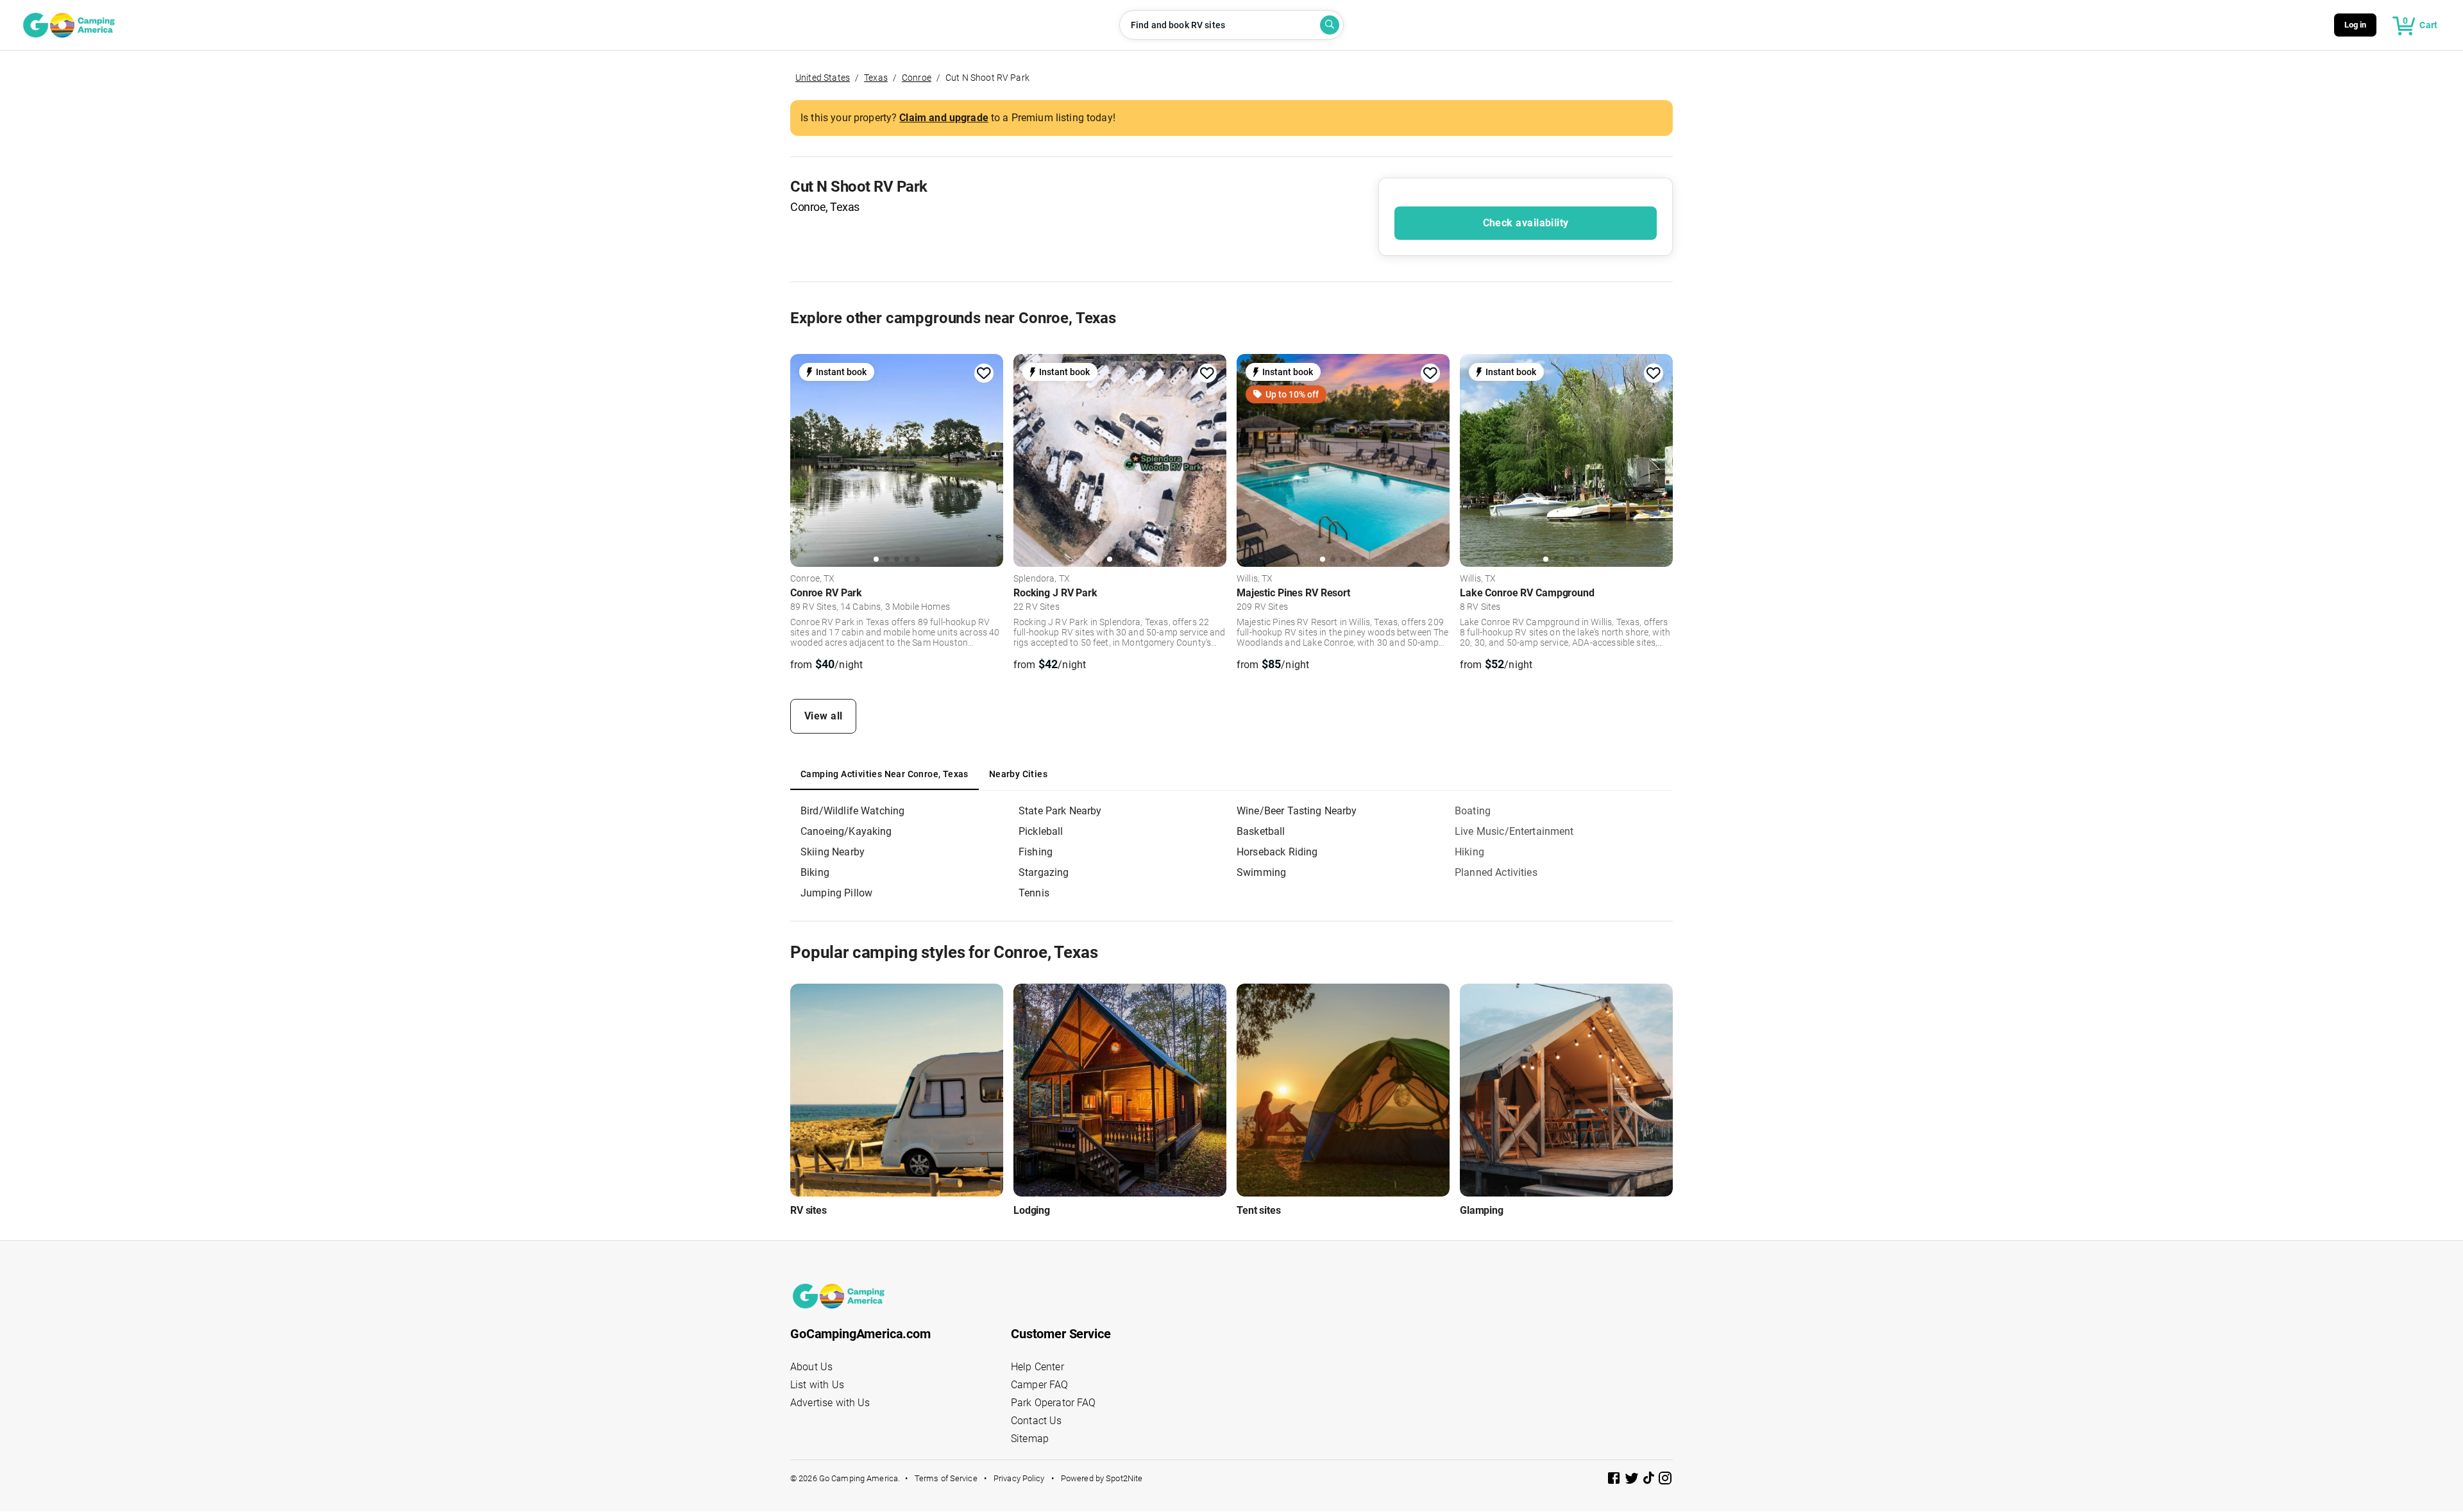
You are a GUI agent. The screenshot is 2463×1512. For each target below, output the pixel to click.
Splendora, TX (1042, 579)
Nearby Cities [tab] (1018, 774)
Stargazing (1044, 872)
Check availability (1526, 223)
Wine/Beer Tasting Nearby (1297, 811)
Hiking (1469, 852)
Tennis (1034, 893)
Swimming (1261, 872)
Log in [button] (2356, 25)
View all (824, 716)
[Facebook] (1615, 1480)
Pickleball (1041, 831)
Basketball (1261, 831)
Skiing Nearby (833, 852)
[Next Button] (989, 458)
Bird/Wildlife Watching (852, 811)
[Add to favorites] (984, 373)
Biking (815, 872)
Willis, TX (1255, 579)
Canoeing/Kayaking (846, 831)
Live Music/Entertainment (1514, 831)
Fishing (1036, 852)
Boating (1473, 811)
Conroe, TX (813, 579)
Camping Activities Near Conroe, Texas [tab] (884, 774)
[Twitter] (1633, 1480)
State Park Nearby (1060, 811)
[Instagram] (1665, 1480)
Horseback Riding (1277, 852)
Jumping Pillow (836, 893)
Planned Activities (1496, 872)
